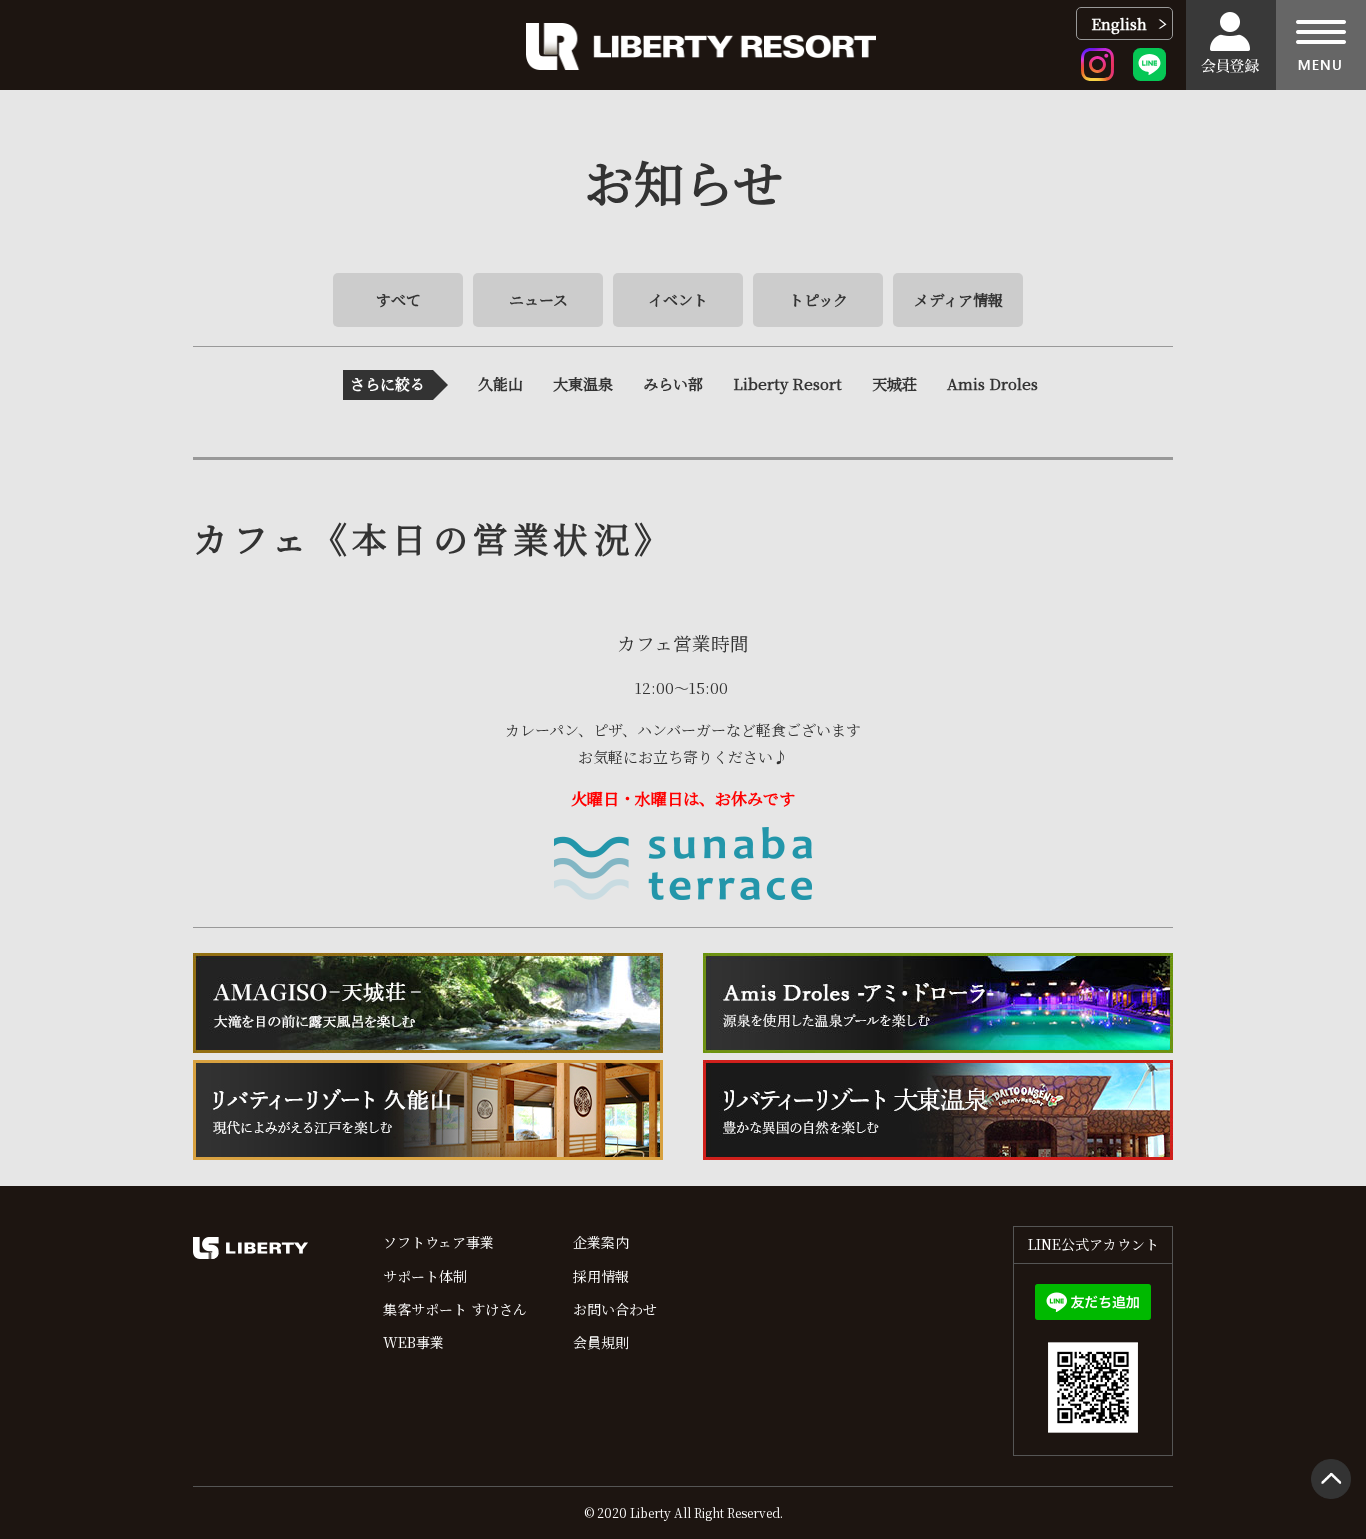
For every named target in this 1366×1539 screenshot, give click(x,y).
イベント (678, 299)
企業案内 (601, 1242)
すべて (398, 299)
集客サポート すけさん (455, 1309)
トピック (818, 299)
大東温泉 (583, 383)
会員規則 (601, 1342)
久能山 (500, 383)
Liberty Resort (787, 383)
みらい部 (673, 383)
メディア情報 (958, 299)
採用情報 (601, 1276)
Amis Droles (992, 383)
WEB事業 (413, 1342)
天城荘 (894, 383)
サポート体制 (425, 1276)
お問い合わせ (615, 1309)
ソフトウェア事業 (438, 1242)
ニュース (538, 299)
